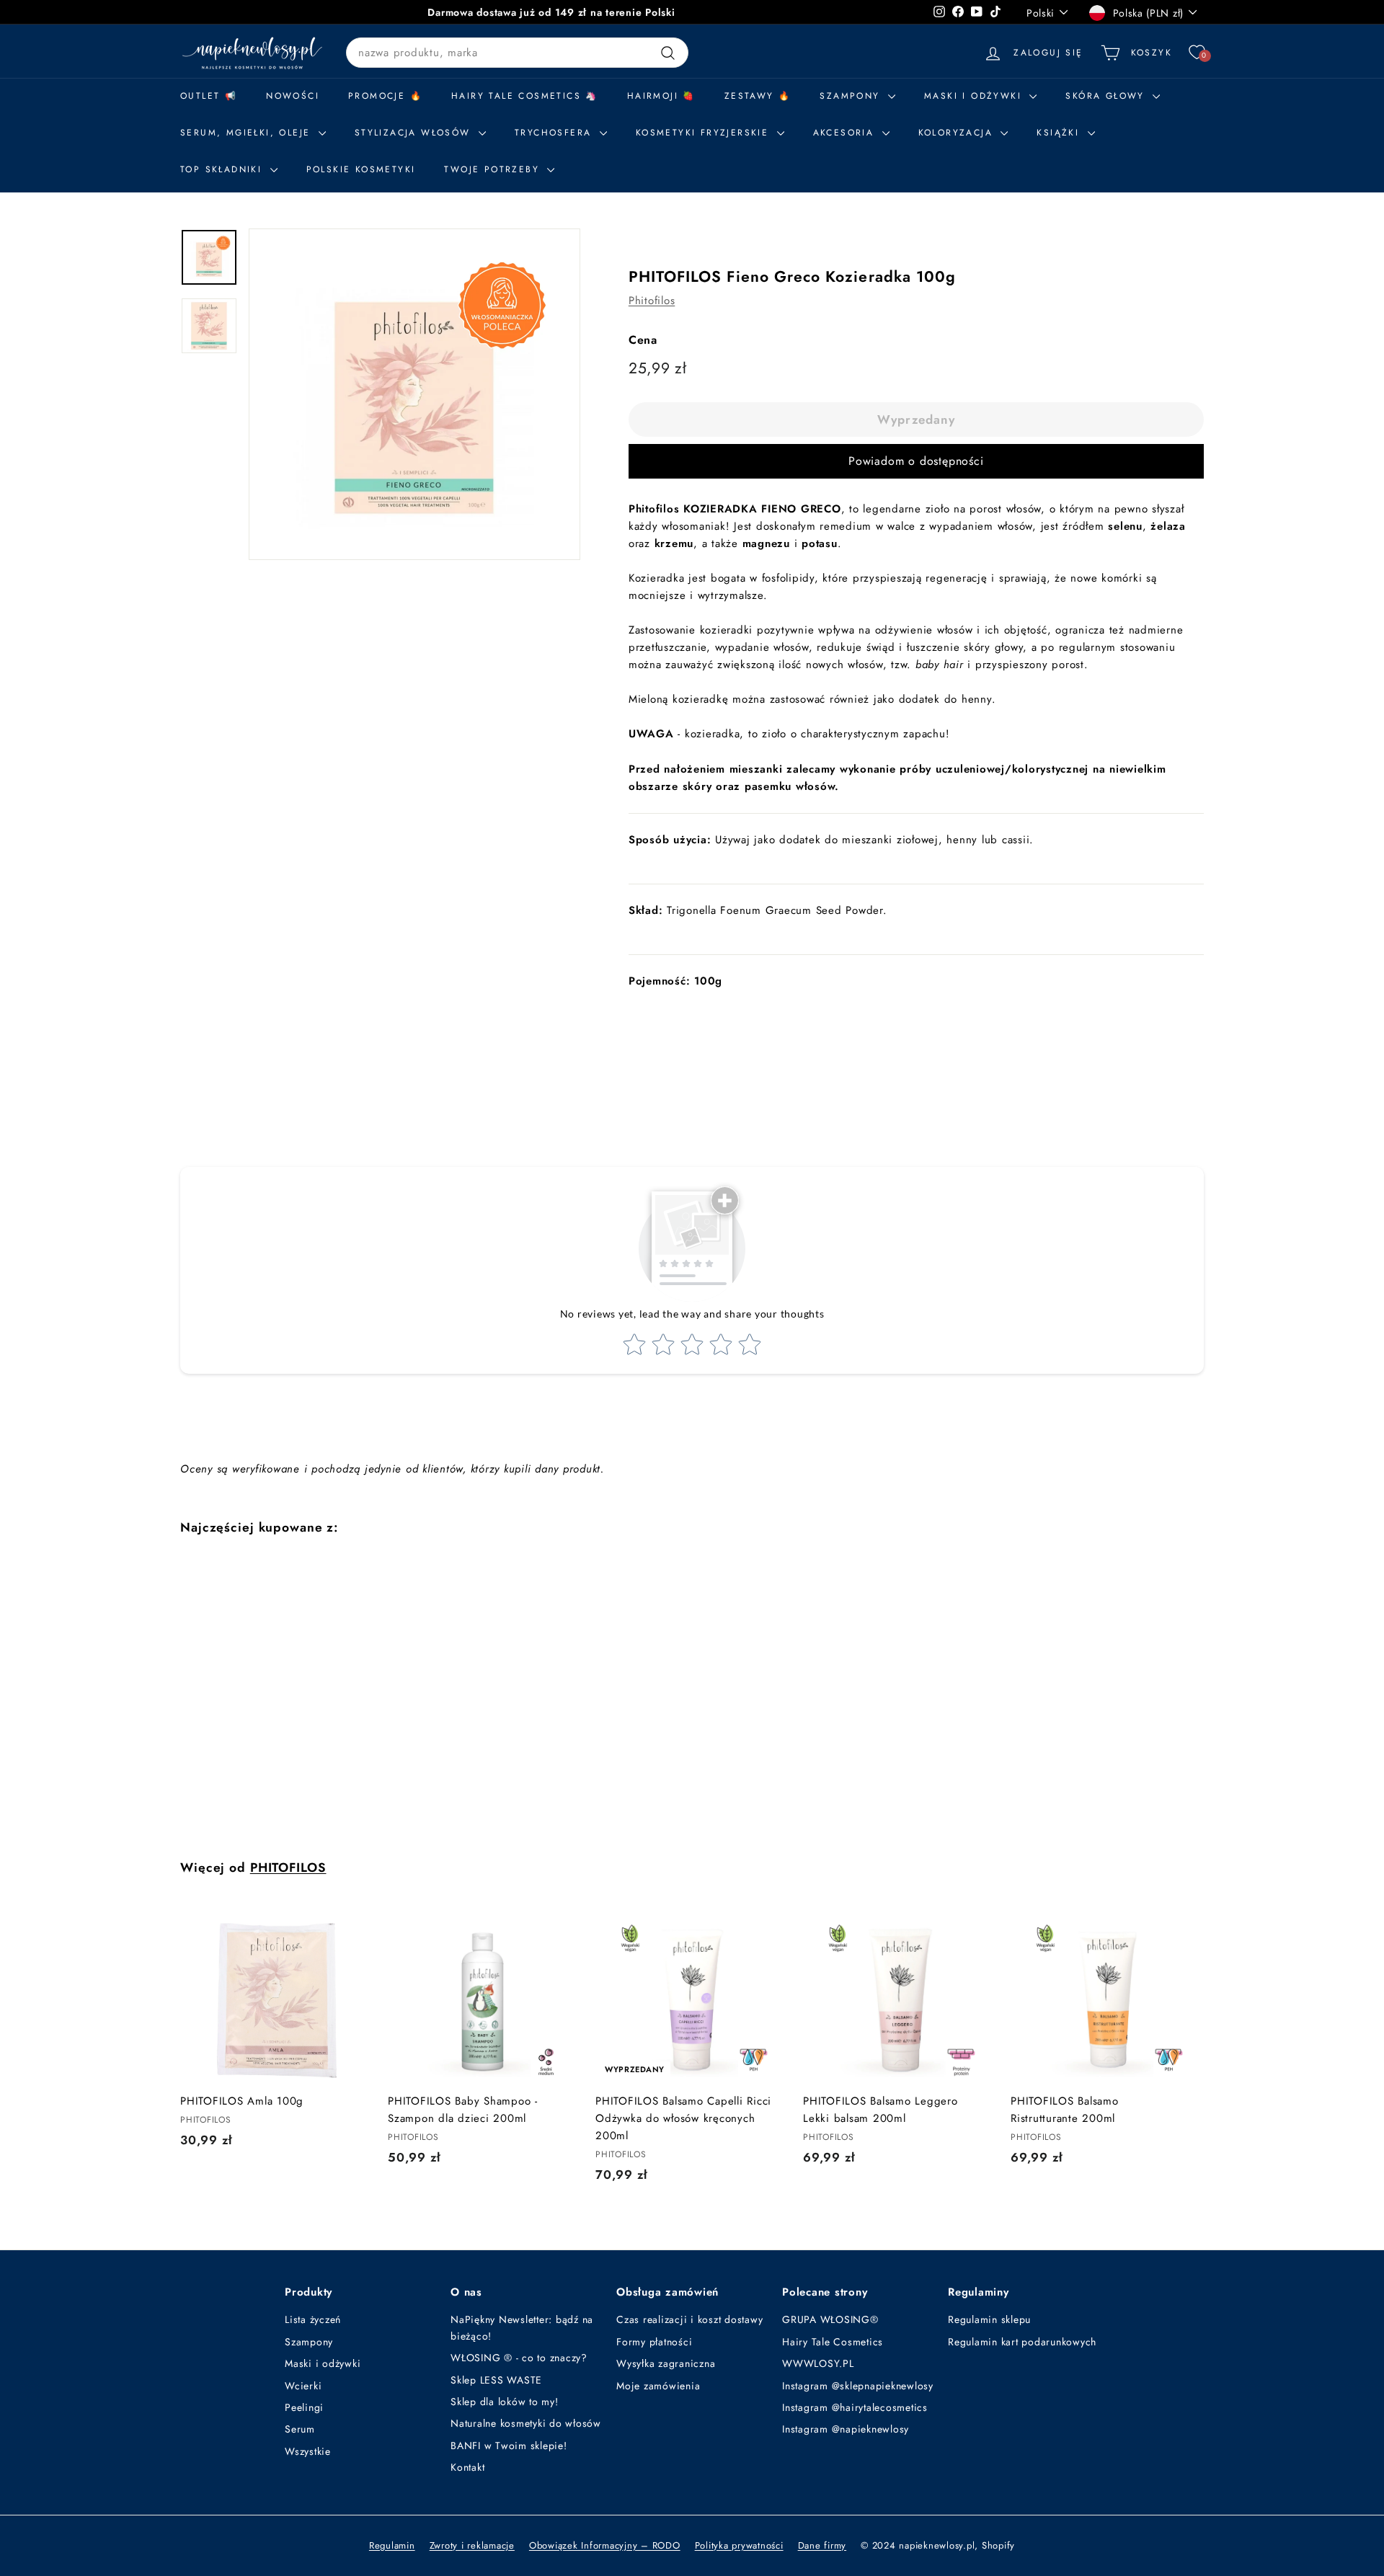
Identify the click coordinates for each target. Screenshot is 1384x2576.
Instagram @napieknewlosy (846, 2429)
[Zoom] (414, 394)
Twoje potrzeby (494, 169)
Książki (1060, 133)
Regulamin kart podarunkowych (1022, 2342)
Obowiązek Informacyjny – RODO (605, 2545)
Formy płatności (654, 2342)
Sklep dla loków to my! (505, 2402)
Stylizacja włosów (415, 133)
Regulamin (392, 2545)
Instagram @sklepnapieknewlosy (858, 2386)
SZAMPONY (852, 96)
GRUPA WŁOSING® (830, 2319)
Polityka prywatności (739, 2545)
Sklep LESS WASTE (496, 2380)
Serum (300, 2429)
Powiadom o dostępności (916, 461)
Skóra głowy (1107, 96)
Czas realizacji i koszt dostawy (689, 2319)
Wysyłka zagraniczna (666, 2363)
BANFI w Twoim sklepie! (509, 2446)
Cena (643, 340)
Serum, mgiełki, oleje (248, 133)
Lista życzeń (313, 2319)
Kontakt (467, 2467)
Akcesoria (846, 133)
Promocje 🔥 (385, 96)
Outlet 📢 (209, 96)
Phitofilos (652, 301)
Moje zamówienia (658, 2386)
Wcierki (303, 2386)
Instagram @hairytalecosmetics (855, 2407)
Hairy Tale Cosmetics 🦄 (525, 96)
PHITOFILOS (288, 1867)
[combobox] (517, 53)
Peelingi (304, 2407)
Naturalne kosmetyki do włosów (526, 2423)
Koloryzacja (958, 133)
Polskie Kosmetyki (361, 169)
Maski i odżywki (975, 96)
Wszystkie (308, 2451)
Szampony (309, 2342)
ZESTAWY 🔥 (758, 96)
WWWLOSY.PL (818, 2363)
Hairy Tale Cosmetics (833, 2342)
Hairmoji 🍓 (661, 96)
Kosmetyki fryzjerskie (705, 133)
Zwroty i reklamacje (472, 2545)
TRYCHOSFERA (555, 133)
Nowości (293, 96)
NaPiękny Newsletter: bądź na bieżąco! (522, 2327)
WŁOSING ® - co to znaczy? (519, 2358)
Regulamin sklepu (989, 2319)
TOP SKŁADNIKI (223, 169)
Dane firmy (822, 2545)
